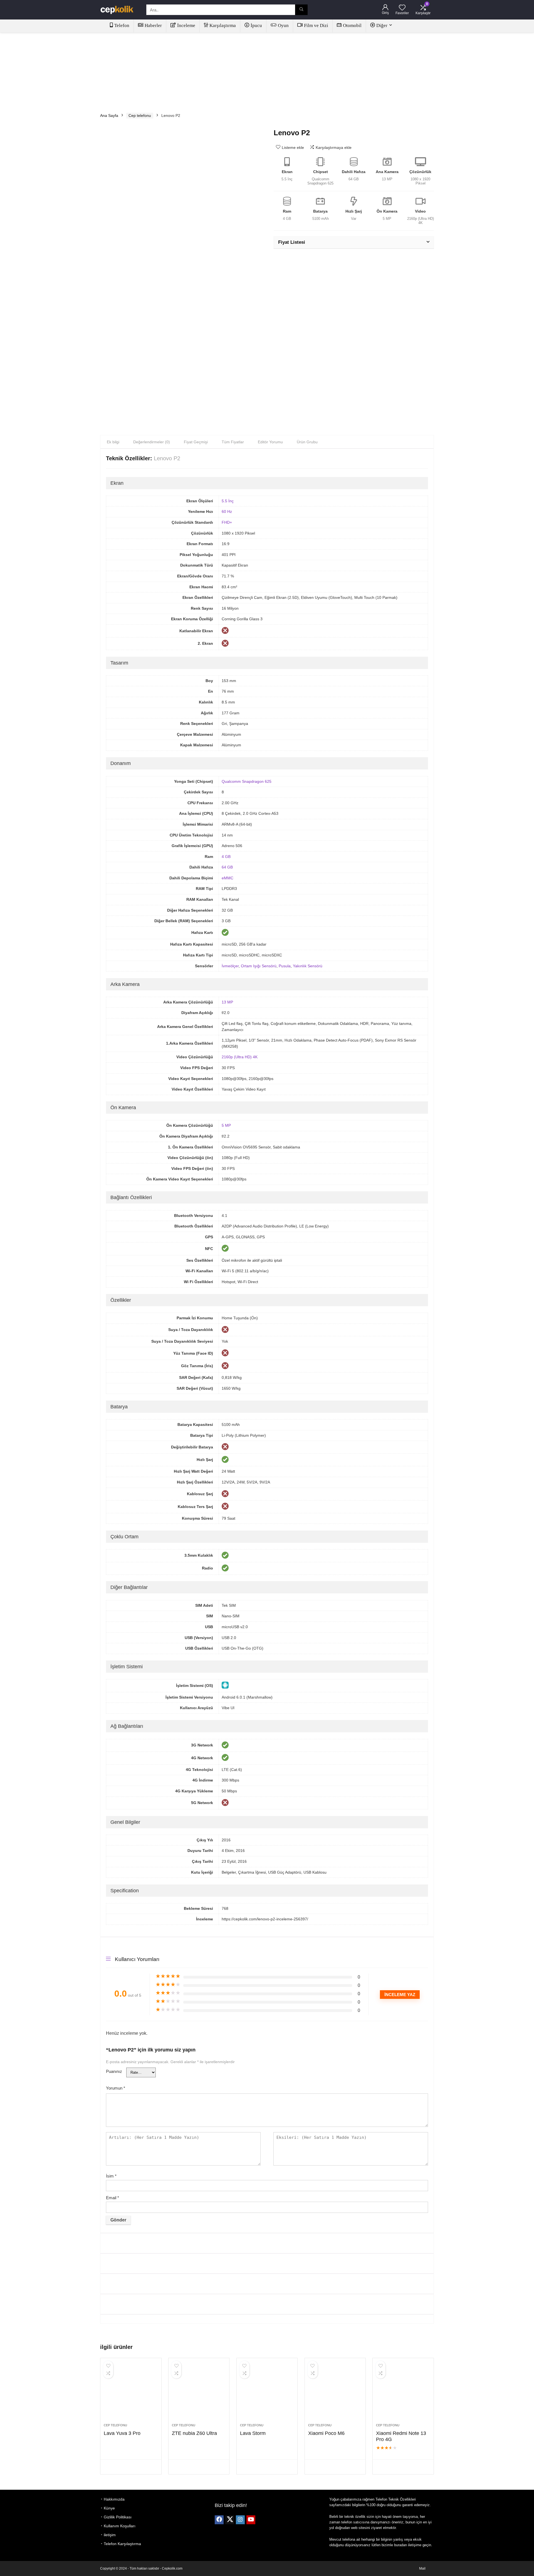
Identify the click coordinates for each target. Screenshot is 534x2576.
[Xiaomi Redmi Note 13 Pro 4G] (403, 2393)
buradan (400, 2545)
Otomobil (352, 25)
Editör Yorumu (270, 442)
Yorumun (116, 2088)
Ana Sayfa (109, 115)
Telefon (122, 25)
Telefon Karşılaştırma (122, 2544)
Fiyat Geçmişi (196, 442)
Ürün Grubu (307, 442)
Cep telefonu (140, 115)
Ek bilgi (113, 442)
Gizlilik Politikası (118, 2517)
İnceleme (186, 25)
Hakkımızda (114, 2499)
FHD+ (227, 522)
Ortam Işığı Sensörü (259, 966)
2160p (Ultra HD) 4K (240, 1057)
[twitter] (230, 2520)
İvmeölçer (230, 966)
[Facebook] (219, 2520)
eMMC (228, 878)
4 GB (226, 857)
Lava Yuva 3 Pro (122, 2433)
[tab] (113, 442)
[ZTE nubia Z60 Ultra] (199, 2393)
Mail (422, 2568)
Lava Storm (253, 2433)
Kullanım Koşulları (120, 2526)
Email (113, 2198)
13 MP (227, 1002)
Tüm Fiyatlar (233, 442)
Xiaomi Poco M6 (326, 2433)
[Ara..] (301, 10)
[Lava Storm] (267, 2393)
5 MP (226, 1125)
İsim (111, 2176)
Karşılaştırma (223, 25)
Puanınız (114, 2071)
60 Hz (227, 511)
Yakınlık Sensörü (308, 966)
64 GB (227, 867)
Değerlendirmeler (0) (152, 442)
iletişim (110, 2535)
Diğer (382, 25)
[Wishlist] (402, 8)
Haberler (153, 25)
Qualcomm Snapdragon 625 (247, 781)
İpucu (256, 25)
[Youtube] (251, 2520)
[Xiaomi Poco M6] (335, 2393)
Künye (109, 2508)
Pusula (285, 966)
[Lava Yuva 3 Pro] (131, 2393)
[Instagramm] (240, 2520)
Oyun (283, 25)
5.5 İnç (228, 501)
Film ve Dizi (316, 25)
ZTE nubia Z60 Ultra (194, 2433)
